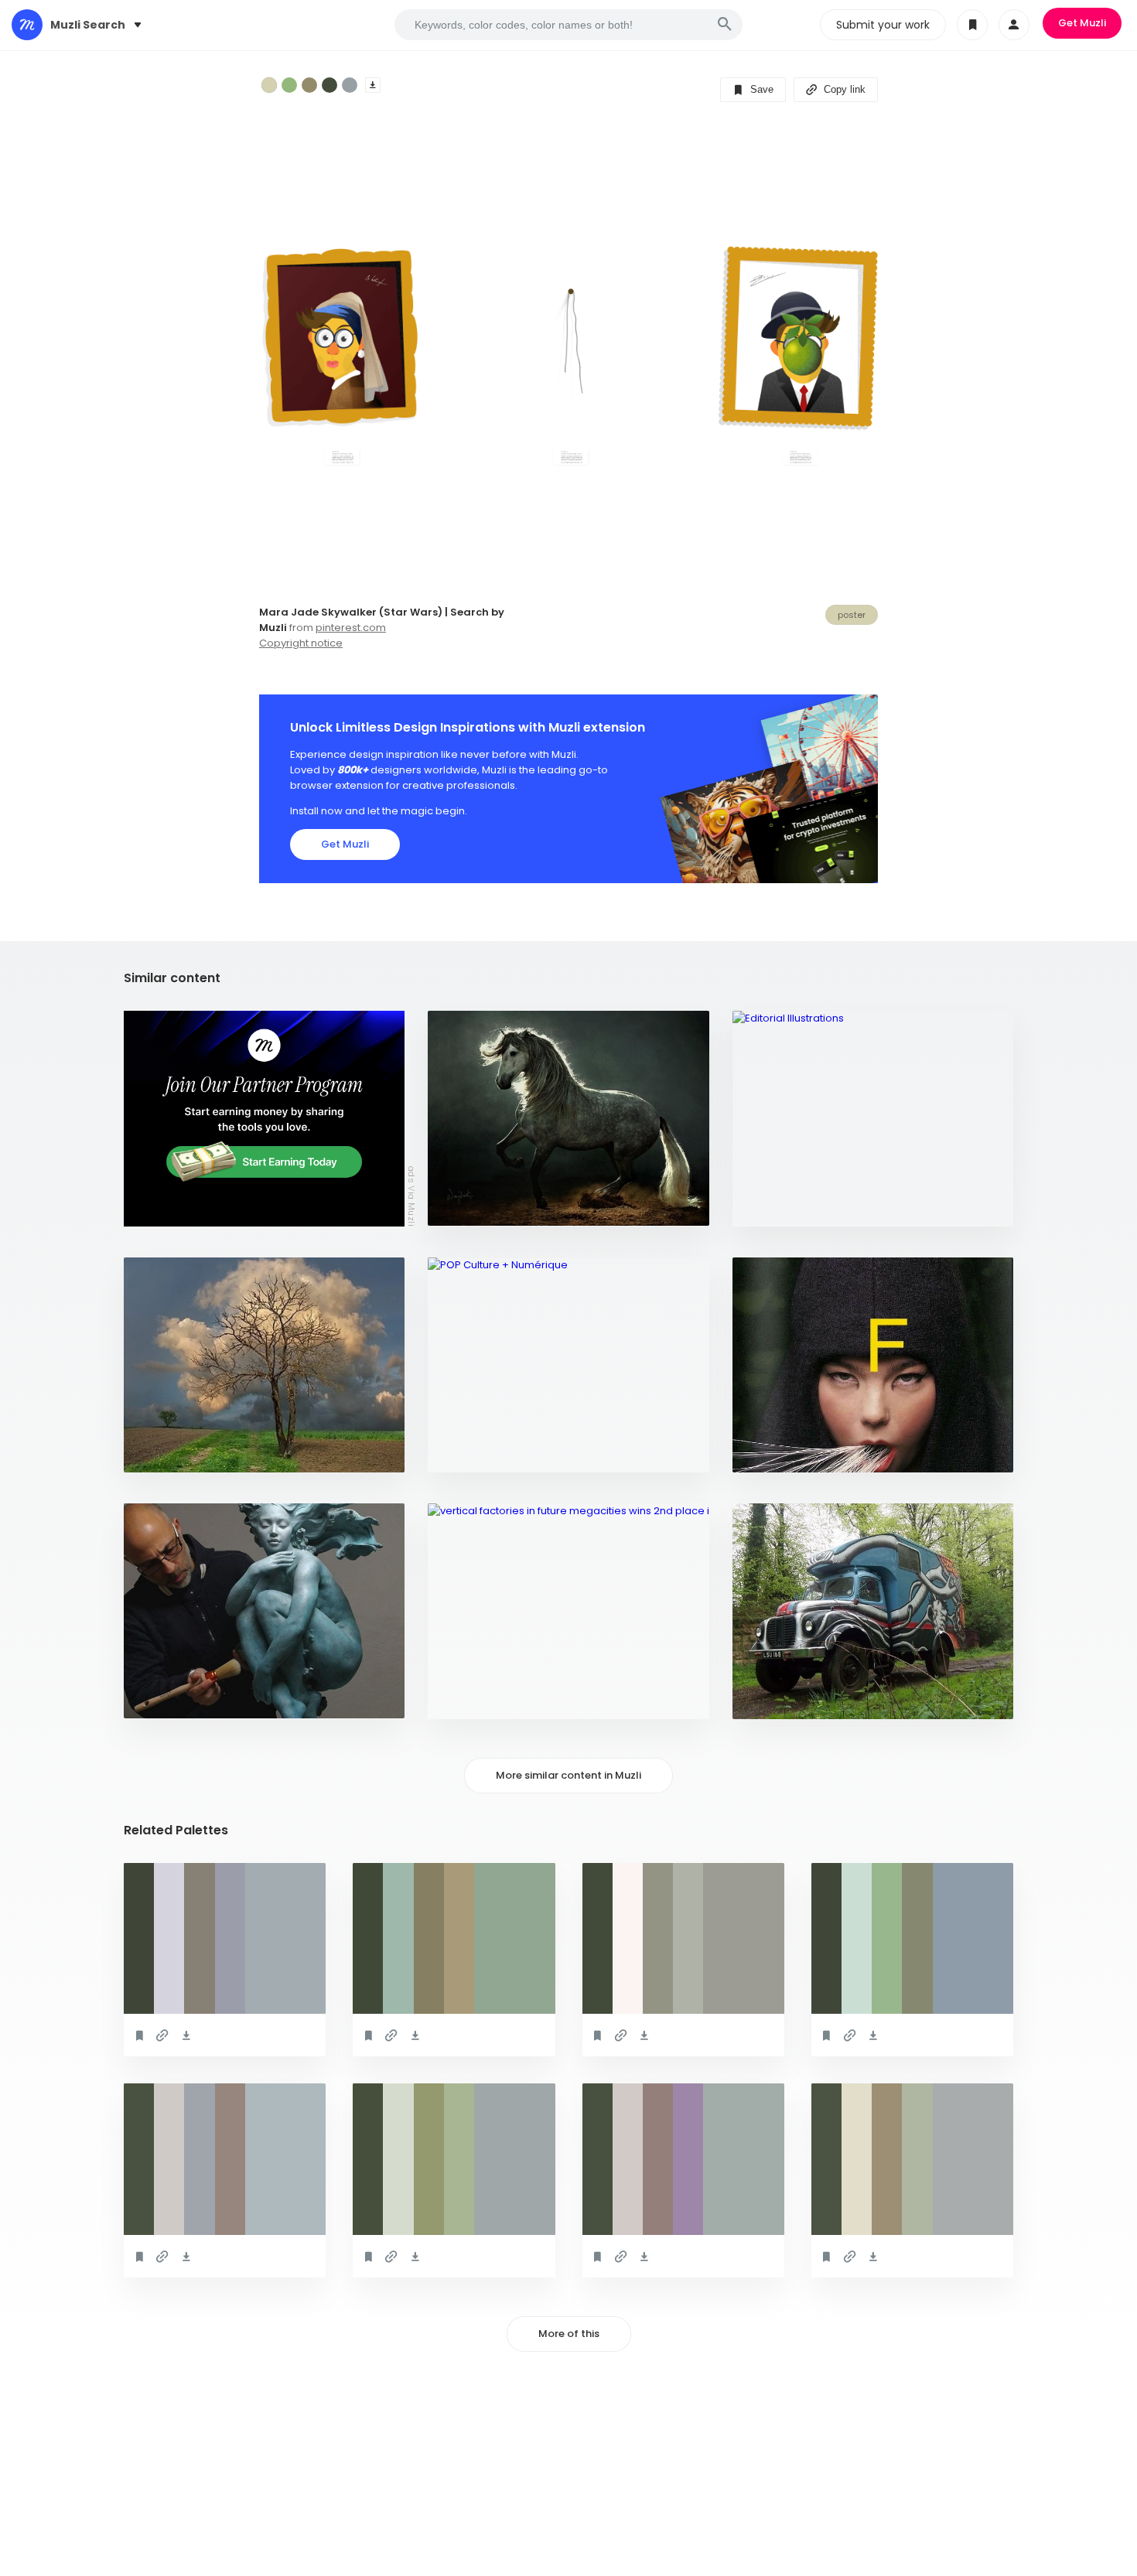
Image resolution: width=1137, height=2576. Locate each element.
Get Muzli (1082, 23)
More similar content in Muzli (568, 1775)
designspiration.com (492, 1207)
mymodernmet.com (183, 1699)
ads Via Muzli (411, 1196)
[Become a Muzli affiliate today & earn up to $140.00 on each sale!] (264, 1119)
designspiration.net (795, 1453)
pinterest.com (351, 628)
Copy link (843, 89)
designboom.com (483, 1699)
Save (760, 89)
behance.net (774, 1207)
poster (852, 615)
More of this (569, 2334)
